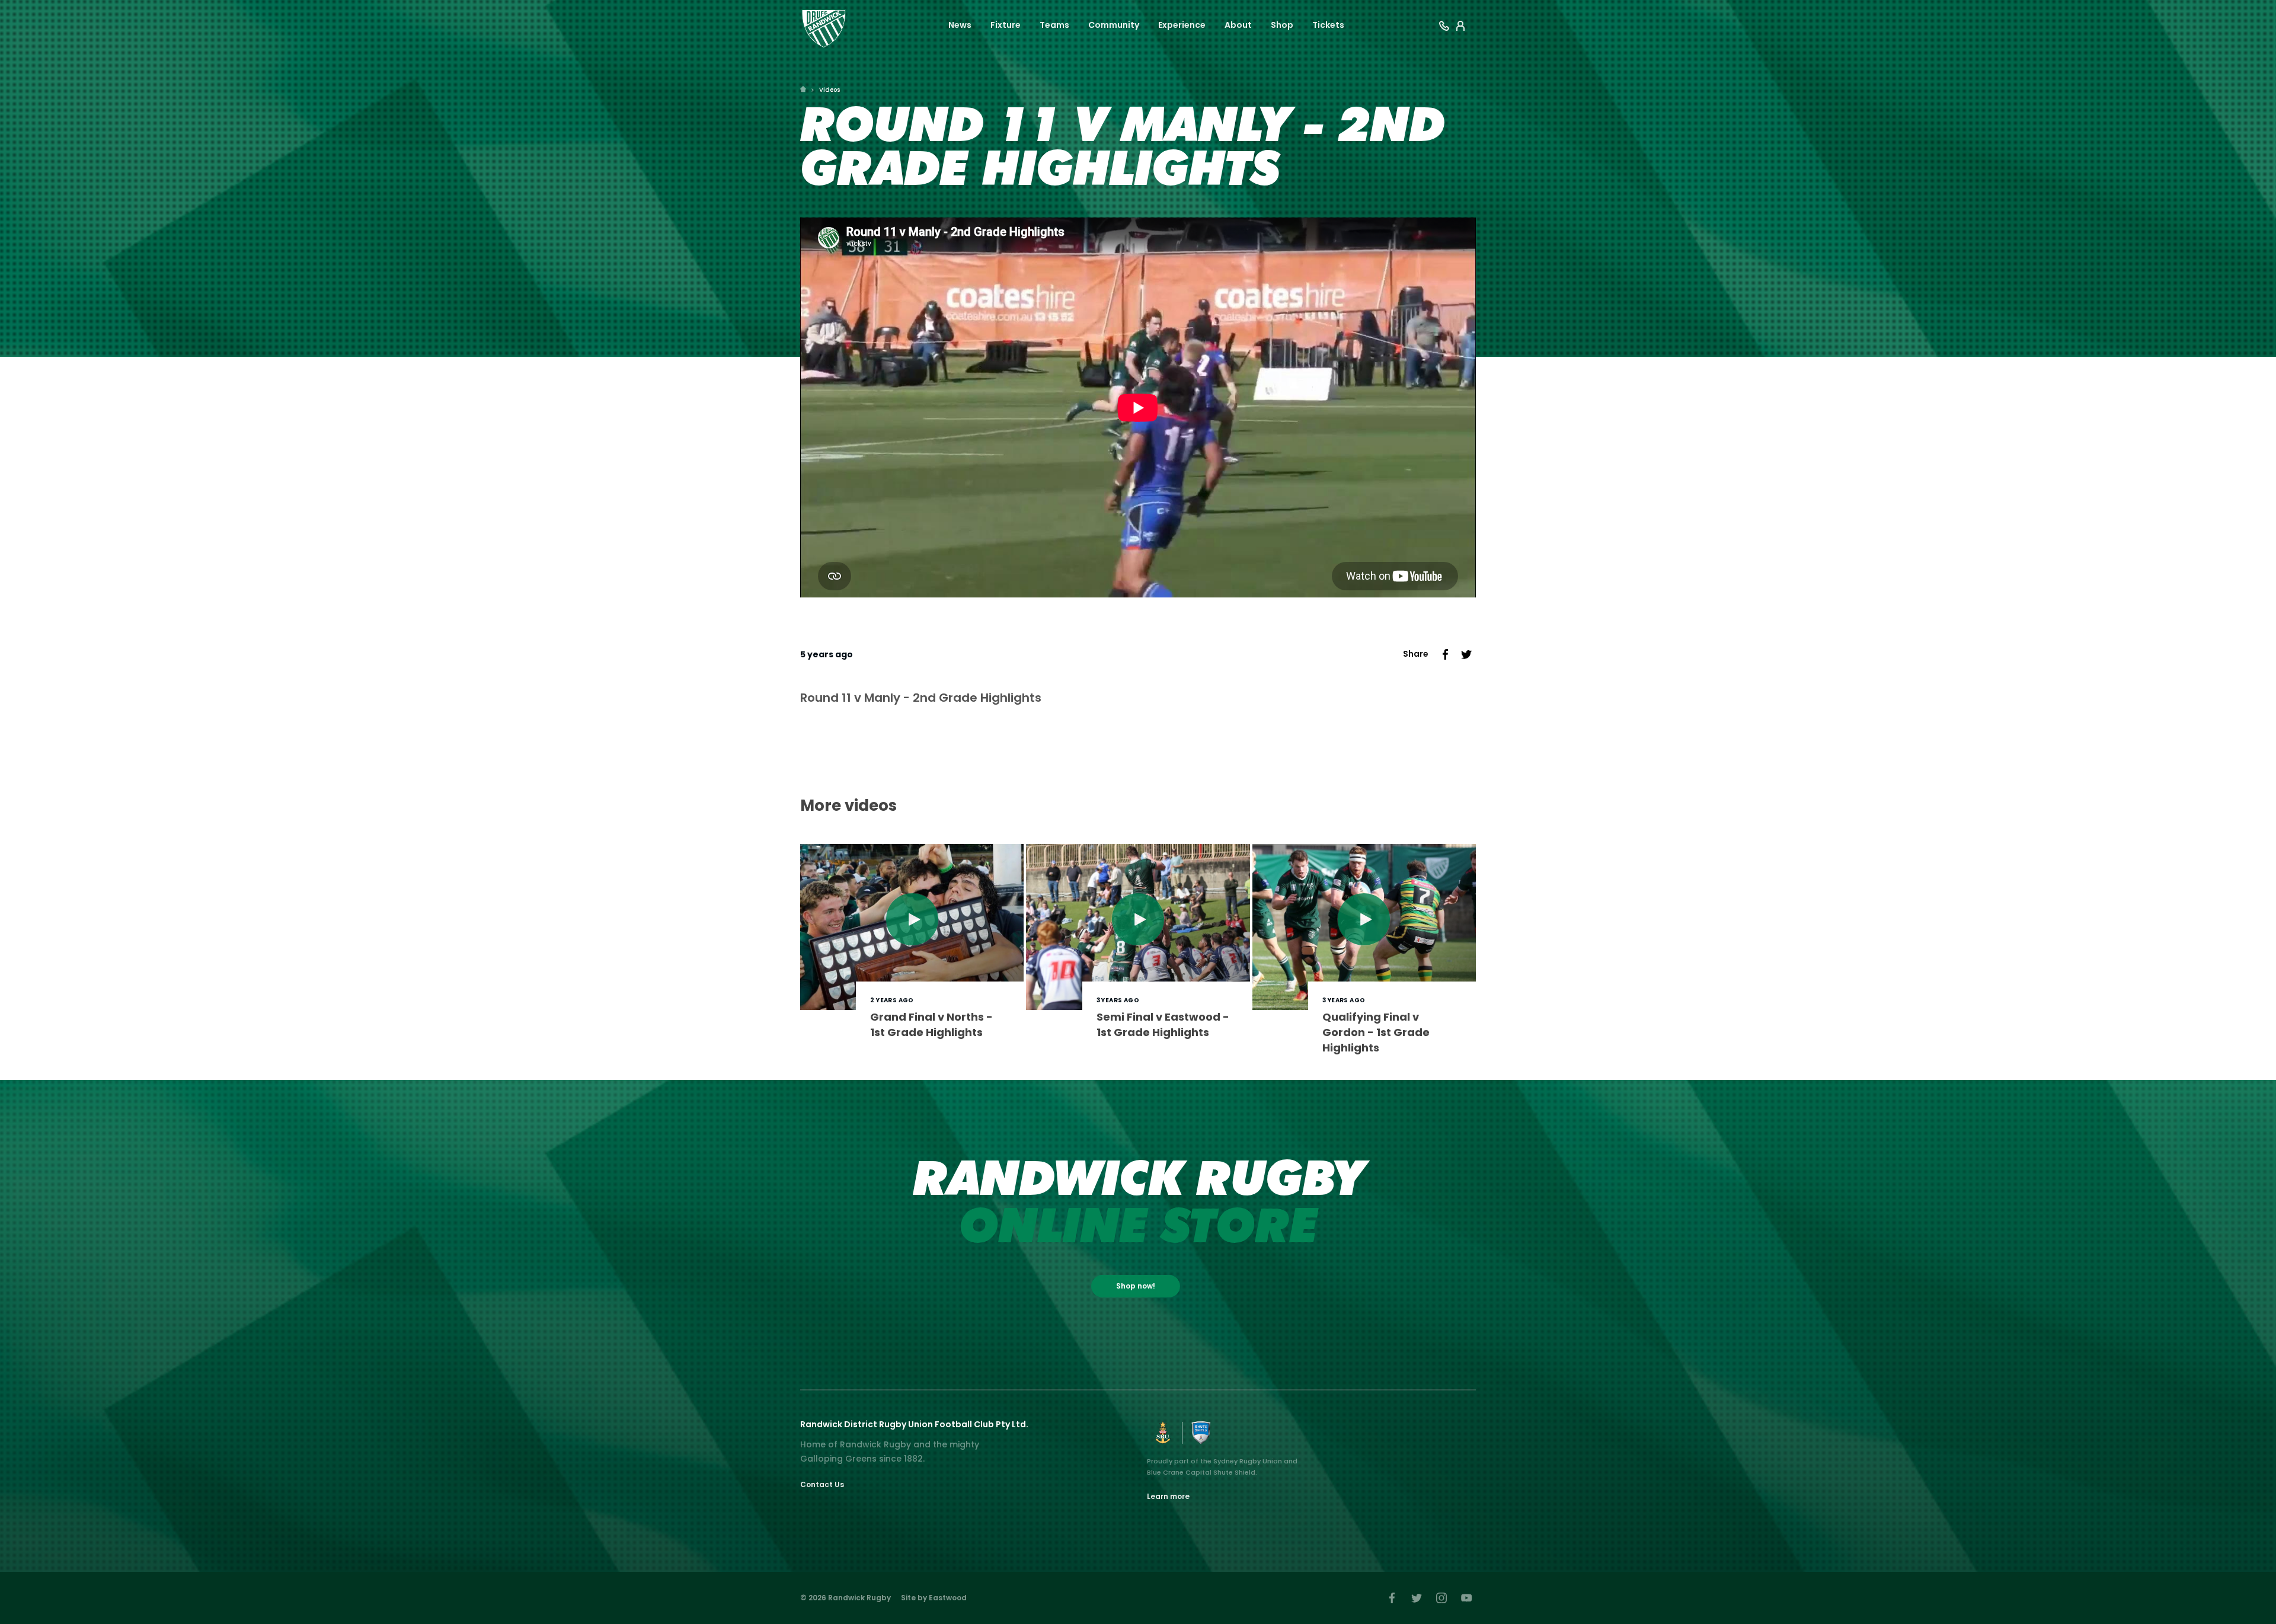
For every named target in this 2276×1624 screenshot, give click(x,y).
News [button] (960, 25)
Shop (1282, 25)
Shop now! (1136, 1286)
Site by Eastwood (934, 1598)
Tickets (1328, 25)
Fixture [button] (1006, 25)
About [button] (1238, 25)
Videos (829, 90)
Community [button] (1114, 25)
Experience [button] (1182, 25)
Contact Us (822, 1484)
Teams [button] (1054, 25)
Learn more (1168, 1496)
